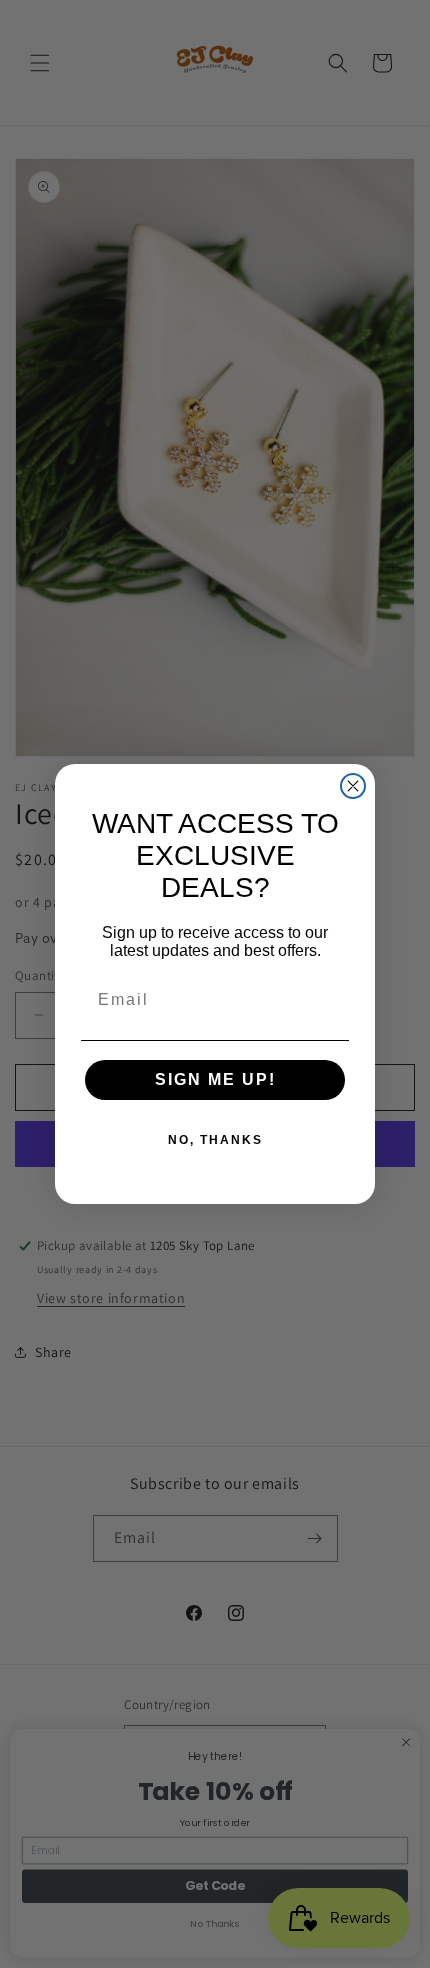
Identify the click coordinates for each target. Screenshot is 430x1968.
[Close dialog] (353, 786)
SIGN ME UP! (215, 1079)
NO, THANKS (215, 1140)
